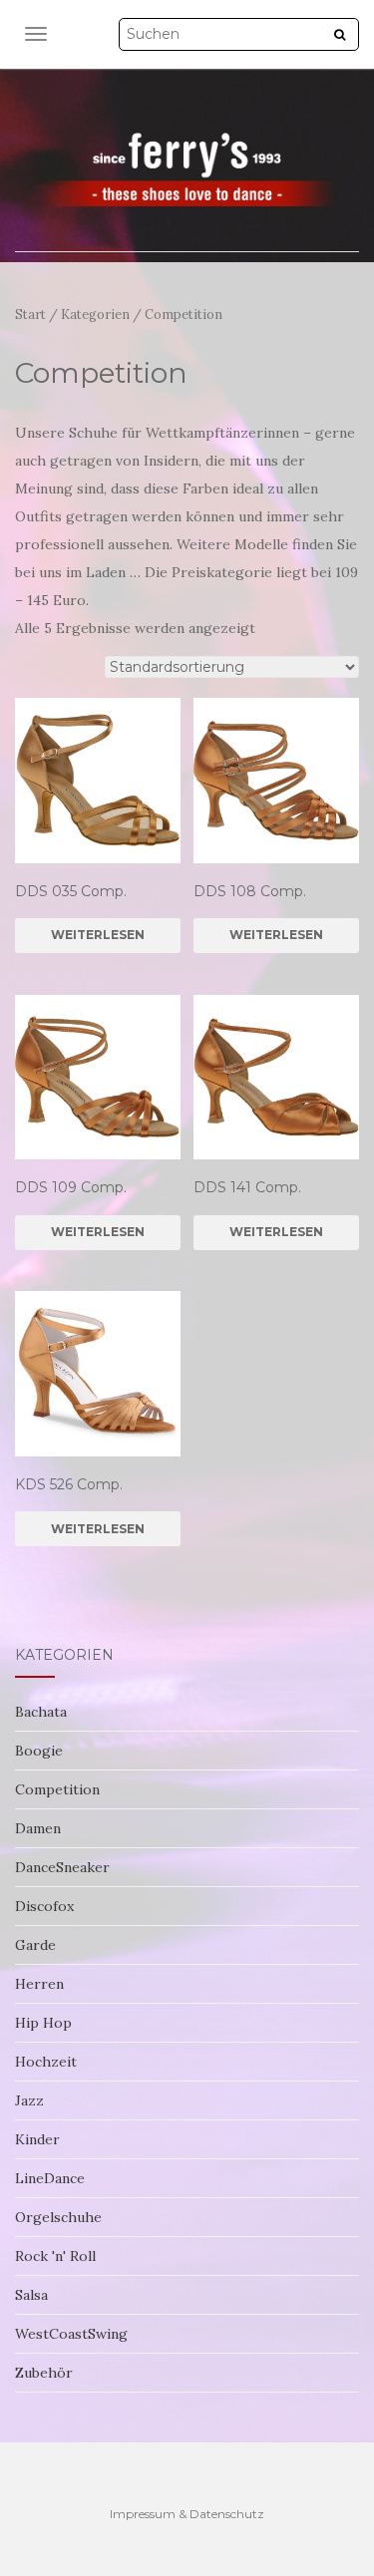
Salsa (31, 2295)
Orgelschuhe (58, 2217)
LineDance (50, 2178)
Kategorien (95, 315)
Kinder (37, 2139)
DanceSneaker (62, 1867)
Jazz (29, 2100)
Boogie (39, 1751)
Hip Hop (43, 2023)
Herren (39, 1984)
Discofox (44, 1906)
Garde (35, 1945)
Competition (57, 1789)
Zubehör (44, 2373)
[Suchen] (340, 35)
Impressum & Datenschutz (187, 2514)
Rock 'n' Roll (55, 2256)
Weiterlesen (98, 935)
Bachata (41, 1712)
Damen (38, 1828)
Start (30, 315)
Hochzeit (46, 2062)
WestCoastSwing (71, 2334)
